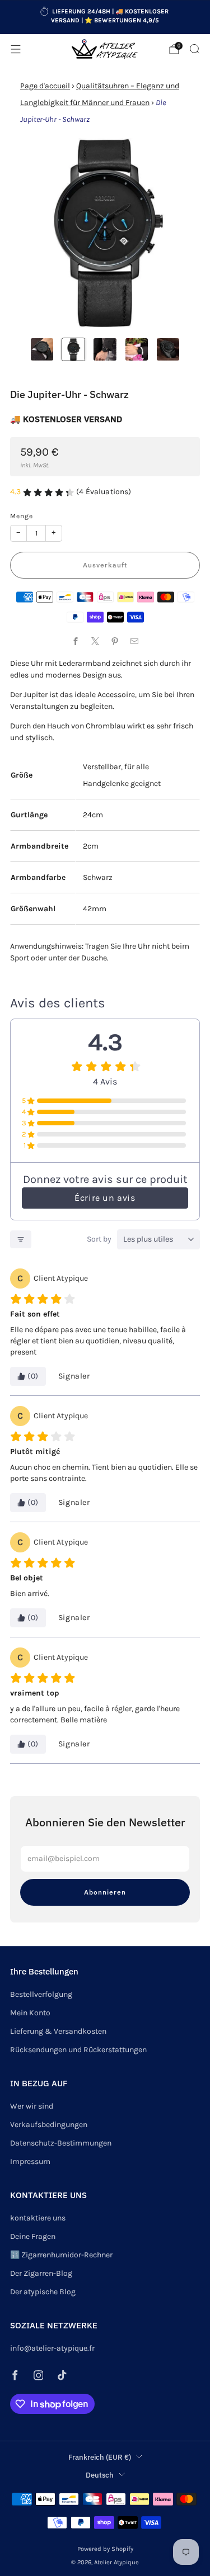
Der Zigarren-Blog (41, 2273)
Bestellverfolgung (41, 1994)
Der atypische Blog (43, 2292)
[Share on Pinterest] (115, 641)
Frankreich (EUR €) (100, 2457)
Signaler (74, 1376)
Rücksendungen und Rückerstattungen (78, 2050)
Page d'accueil (45, 86)
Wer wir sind (32, 2106)
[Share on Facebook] (76, 641)
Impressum (30, 2161)
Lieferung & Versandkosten (58, 2031)
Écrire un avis (105, 1198)
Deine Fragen (33, 2236)
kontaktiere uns (38, 2218)
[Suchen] (194, 49)
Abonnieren (105, 1892)
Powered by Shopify (105, 2549)
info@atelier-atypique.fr (52, 2348)
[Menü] (16, 49)
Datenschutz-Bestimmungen (61, 2143)
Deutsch (100, 2475)
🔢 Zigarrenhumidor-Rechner (61, 2255)
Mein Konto (30, 2013)
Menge (22, 516)
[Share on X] (95, 641)
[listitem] (105, 17)
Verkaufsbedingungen (49, 2125)
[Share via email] (135, 641)
